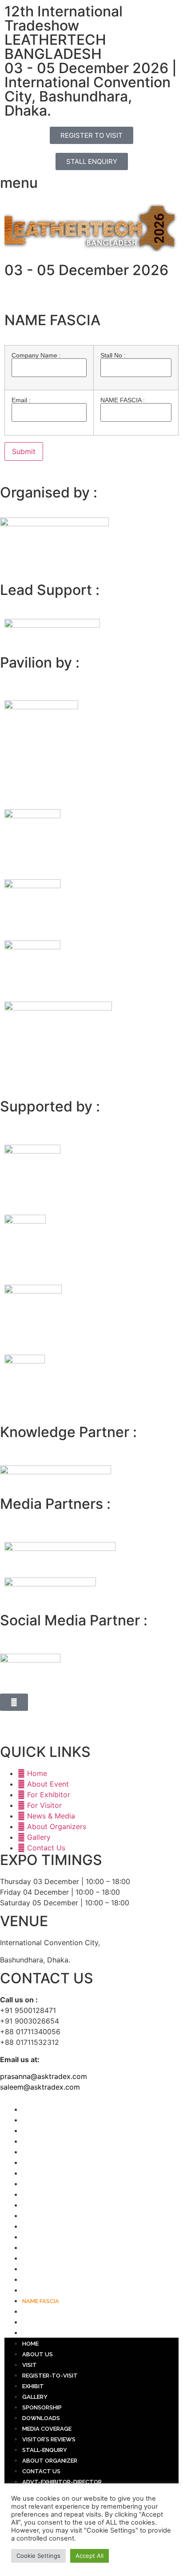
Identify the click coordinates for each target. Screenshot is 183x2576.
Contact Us (41, 2237)
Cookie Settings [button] (38, 2556)
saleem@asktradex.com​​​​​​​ (40, 2087)
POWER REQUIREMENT (53, 2290)
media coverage (47, 2195)
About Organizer (50, 2227)
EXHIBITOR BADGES (49, 2259)
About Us (38, 2120)
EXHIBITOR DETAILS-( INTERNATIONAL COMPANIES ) (93, 2312)
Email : (21, 400)
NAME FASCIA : (123, 400)
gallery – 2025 (45, 2333)
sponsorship (42, 2174)
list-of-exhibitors (51, 2322)
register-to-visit (50, 2142)
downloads (41, 2184)
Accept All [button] (90, 2556)
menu (19, 183)
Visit (30, 2131)
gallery (35, 2163)
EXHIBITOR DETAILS (49, 2269)
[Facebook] (11, 1713)
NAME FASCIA (41, 2301)
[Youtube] (60, 1713)
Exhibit (33, 2152)
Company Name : (36, 356)
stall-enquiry (45, 2216)
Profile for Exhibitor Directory (72, 2280)
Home (30, 2110)
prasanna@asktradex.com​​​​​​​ (44, 2076)
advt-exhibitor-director (62, 2248)
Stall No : (113, 356)
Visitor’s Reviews (49, 2205)
